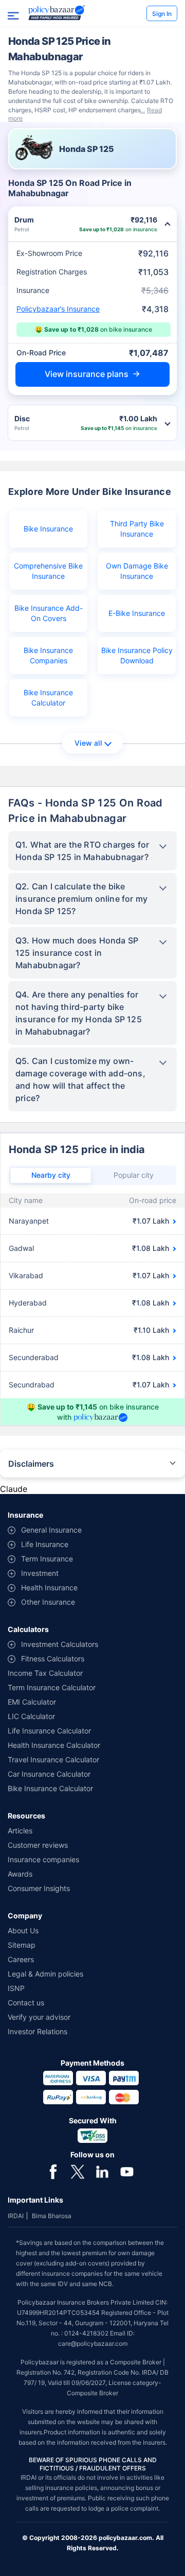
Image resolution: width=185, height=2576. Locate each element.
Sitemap (22, 1945)
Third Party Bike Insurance (137, 529)
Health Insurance (49, 1587)
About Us (23, 1930)
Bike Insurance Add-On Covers (49, 613)
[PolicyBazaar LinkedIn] (102, 2171)
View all (88, 743)
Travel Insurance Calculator (53, 1759)
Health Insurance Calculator (54, 1745)
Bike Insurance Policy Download (137, 655)
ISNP (16, 1988)
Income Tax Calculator (45, 1673)
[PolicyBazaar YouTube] (127, 2171)
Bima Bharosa (52, 2216)
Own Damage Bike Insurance (137, 571)
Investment (40, 1573)
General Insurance (51, 1530)
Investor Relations (38, 2031)
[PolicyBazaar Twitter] (78, 2171)
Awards (20, 1874)
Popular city (134, 1175)
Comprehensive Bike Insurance (48, 571)
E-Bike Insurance (137, 613)
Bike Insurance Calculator (48, 698)
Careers (21, 1959)
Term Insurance (47, 1559)
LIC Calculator (31, 1716)
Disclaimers (31, 1464)
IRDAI (16, 2216)
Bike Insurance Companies (48, 655)
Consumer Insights (39, 1888)
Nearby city (51, 1175)
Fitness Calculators (53, 1659)
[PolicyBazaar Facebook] (53, 2171)
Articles (20, 1831)
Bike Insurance (48, 529)
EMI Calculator (32, 1702)
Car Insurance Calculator (49, 1774)
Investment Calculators (60, 1644)
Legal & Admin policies (45, 1974)
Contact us (26, 2003)
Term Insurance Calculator (52, 1687)
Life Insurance (45, 1544)
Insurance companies (43, 1859)
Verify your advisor (39, 2017)
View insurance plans (87, 374)
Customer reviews (38, 1845)
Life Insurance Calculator (49, 1731)
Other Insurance (48, 1602)
